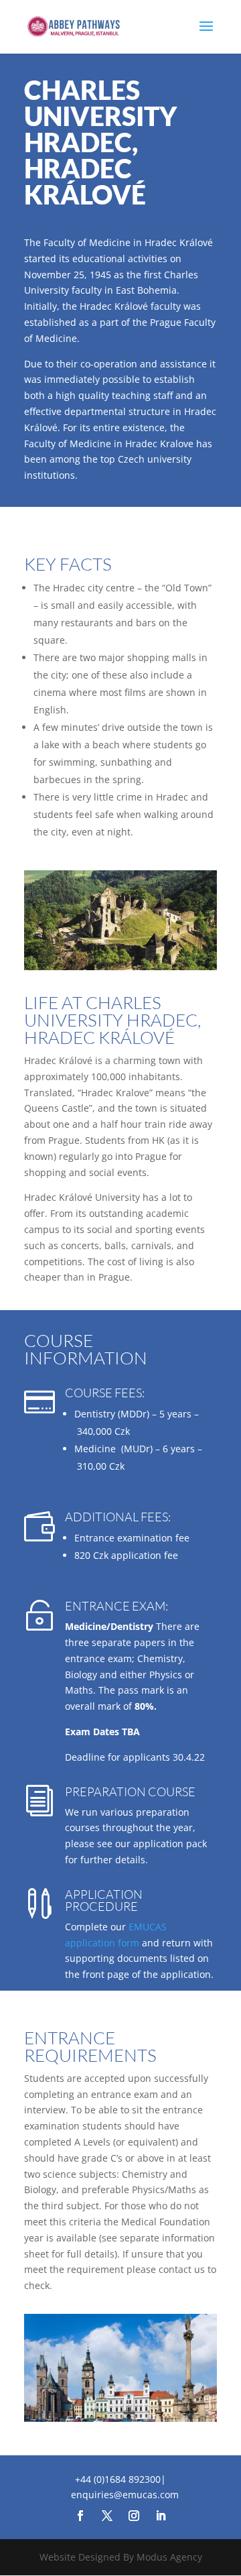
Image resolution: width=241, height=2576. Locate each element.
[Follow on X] (107, 2516)
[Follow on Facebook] (80, 2516)
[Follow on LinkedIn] (161, 2516)
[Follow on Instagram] (134, 2516)
